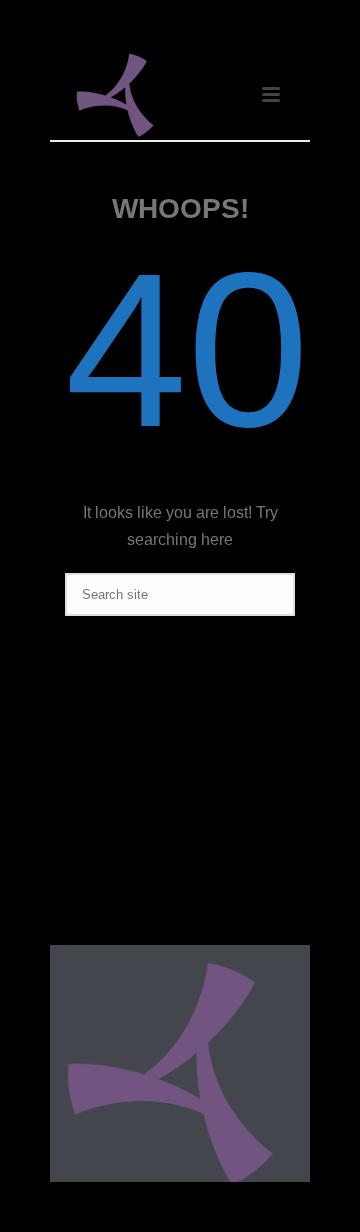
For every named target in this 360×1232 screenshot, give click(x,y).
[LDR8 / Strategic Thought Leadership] (170, 1072)
